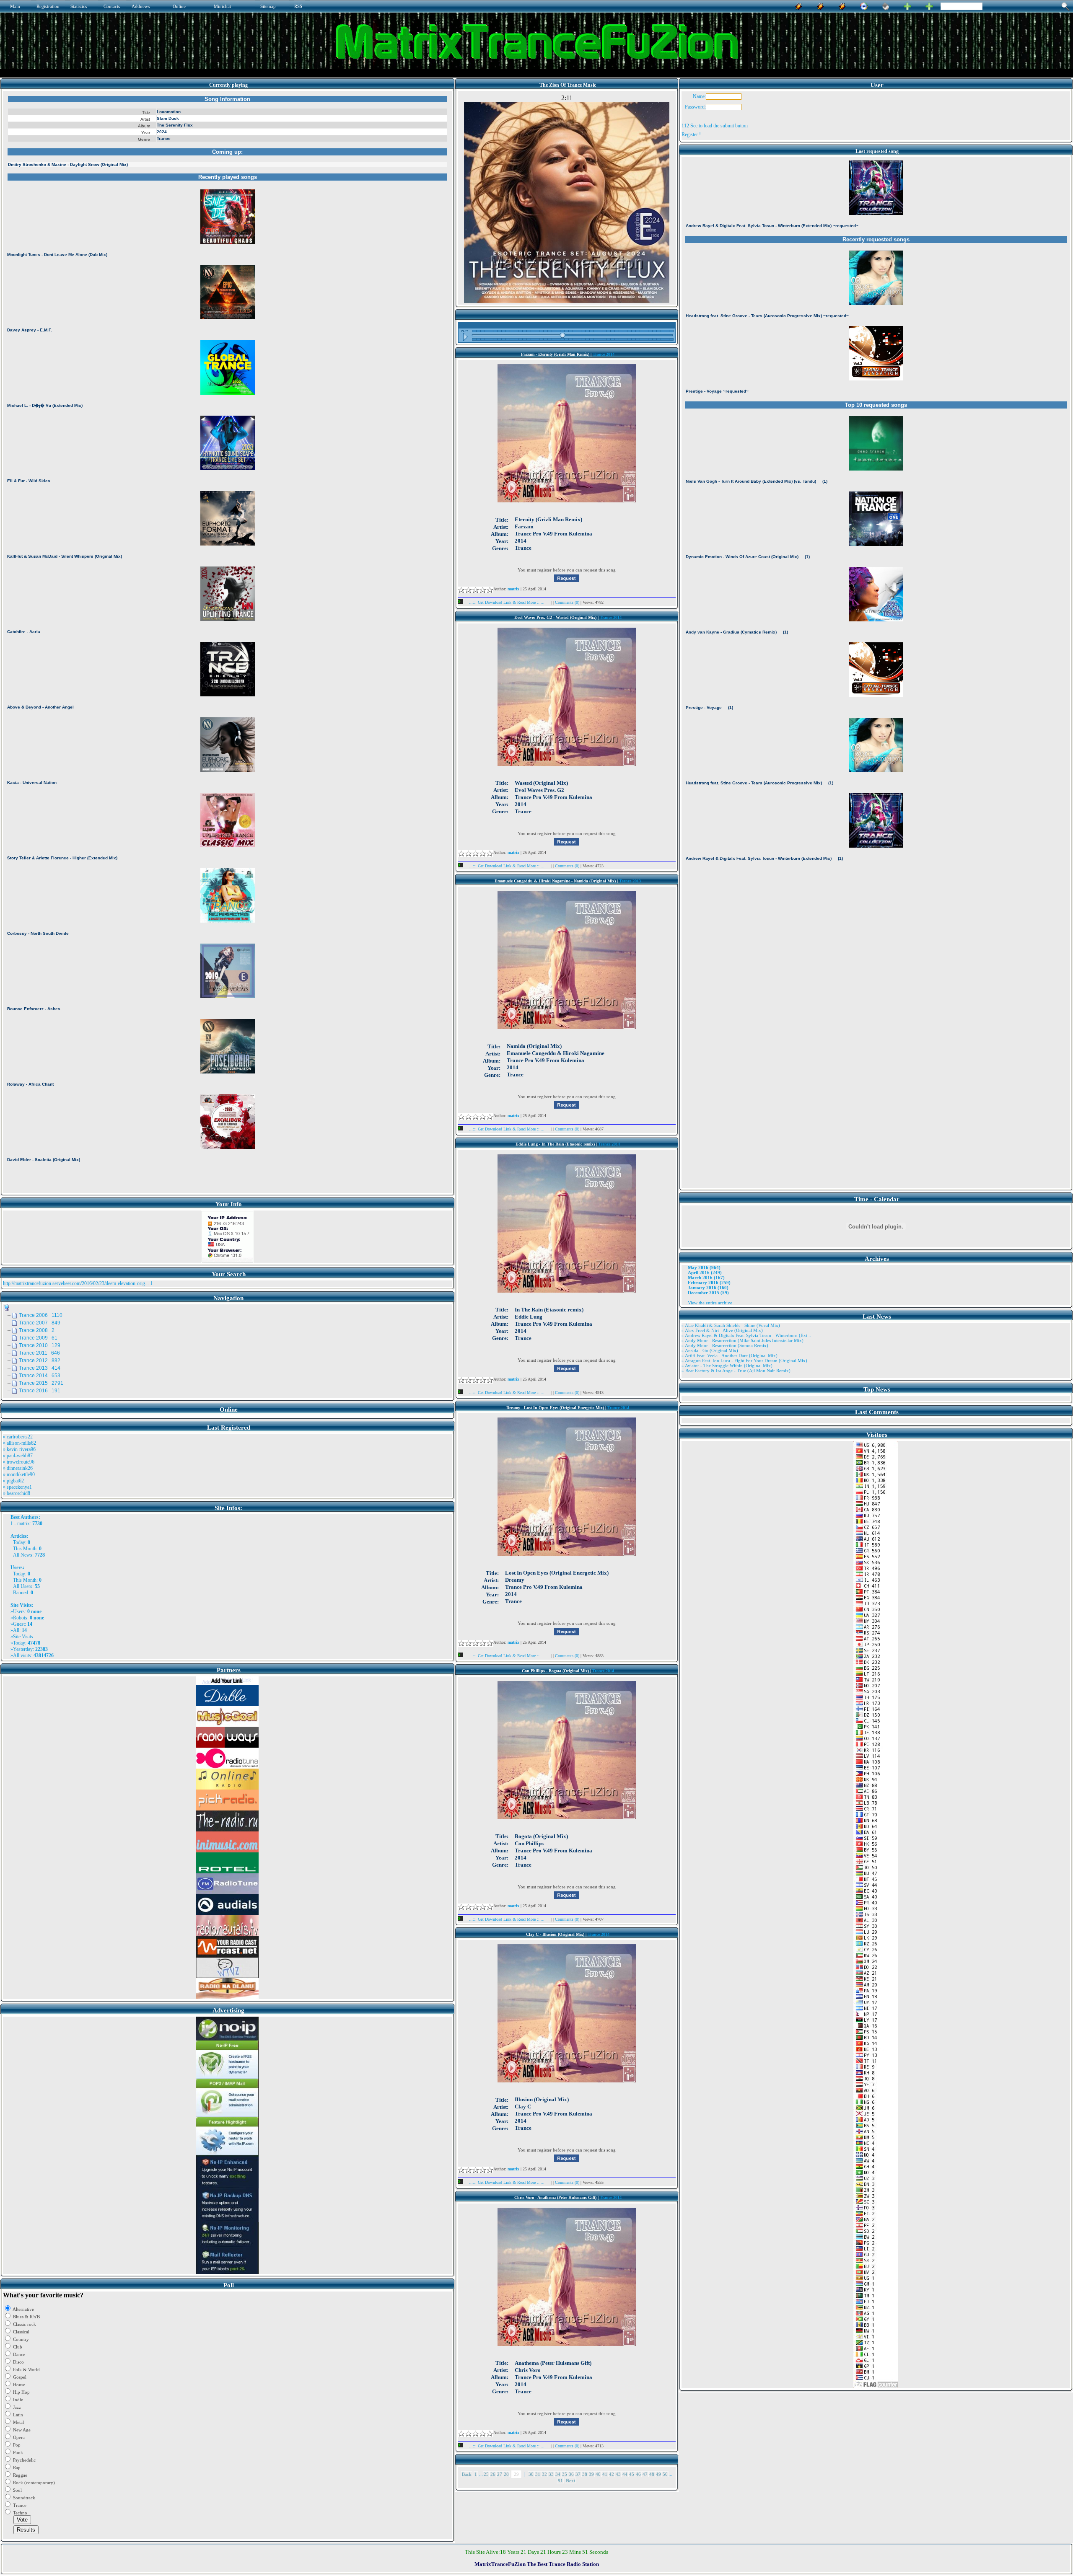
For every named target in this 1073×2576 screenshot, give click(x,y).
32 (544, 2474)
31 (538, 2474)
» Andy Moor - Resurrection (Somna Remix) (725, 1345)
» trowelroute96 (19, 1462)
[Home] (886, 5)
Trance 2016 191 (40, 1391)
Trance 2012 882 (40, 1360)
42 (612, 2474)
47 (645, 2474)
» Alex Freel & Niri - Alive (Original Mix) (722, 1330)
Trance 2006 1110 (41, 1315)
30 (531, 2474)
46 (638, 2474)
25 (486, 2474)
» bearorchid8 (17, 1493)
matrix (23, 1523)
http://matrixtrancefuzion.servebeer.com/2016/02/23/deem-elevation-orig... (76, 1283)
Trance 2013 (630, 881)
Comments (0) (568, 602)
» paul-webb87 (18, 1456)
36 (571, 2474)
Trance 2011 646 (39, 1353)
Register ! (691, 134)
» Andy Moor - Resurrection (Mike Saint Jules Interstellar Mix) (743, 1340)
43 (618, 2474)
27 (500, 2474)
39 (591, 2474)
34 (558, 2474)
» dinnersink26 (18, 1468)
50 (665, 2474)
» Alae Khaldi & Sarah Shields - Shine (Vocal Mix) (731, 1325)
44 (625, 2474)
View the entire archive (710, 1303)
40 (598, 2474)
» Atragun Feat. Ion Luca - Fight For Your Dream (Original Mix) (744, 1360)
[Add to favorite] (929, 5)
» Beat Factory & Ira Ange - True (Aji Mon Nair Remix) (736, 1371)
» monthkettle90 (19, 1474)
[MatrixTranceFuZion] (907, 5)
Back (467, 2474)
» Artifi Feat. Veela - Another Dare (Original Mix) (730, 1355)
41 (605, 2474)
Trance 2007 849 (40, 1323)
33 (551, 2474)
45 (632, 2474)
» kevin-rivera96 (19, 1449)
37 (578, 2474)
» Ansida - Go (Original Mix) (710, 1350)
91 (560, 2480)
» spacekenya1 (17, 1487)
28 (506, 2474)
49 (658, 2474)
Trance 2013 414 (40, 1368)
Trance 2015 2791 (41, 1383)
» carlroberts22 (18, 1437)
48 (652, 2474)
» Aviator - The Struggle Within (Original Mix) (727, 1366)
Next (570, 2480)
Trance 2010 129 (40, 1345)
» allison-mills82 (19, 1443)
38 (585, 2474)
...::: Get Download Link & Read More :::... (507, 602)
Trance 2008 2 (37, 1330)
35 (565, 2474)
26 (493, 2474)
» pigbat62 (13, 1481)
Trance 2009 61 (38, 1338)
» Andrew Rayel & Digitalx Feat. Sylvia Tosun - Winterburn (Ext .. (746, 1335)
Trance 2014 (604, 354)
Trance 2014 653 (40, 1376)
